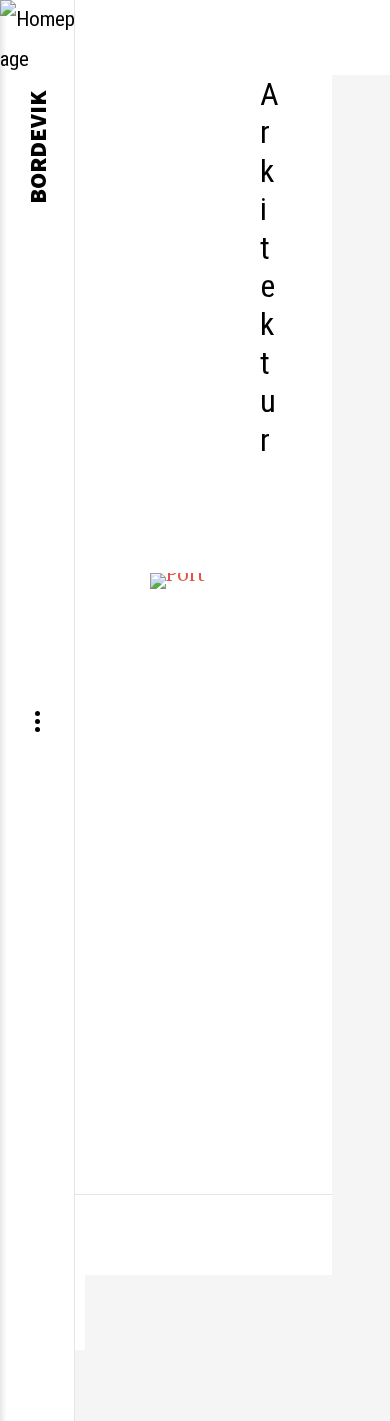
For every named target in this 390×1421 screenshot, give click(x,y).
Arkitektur (269, 267)
